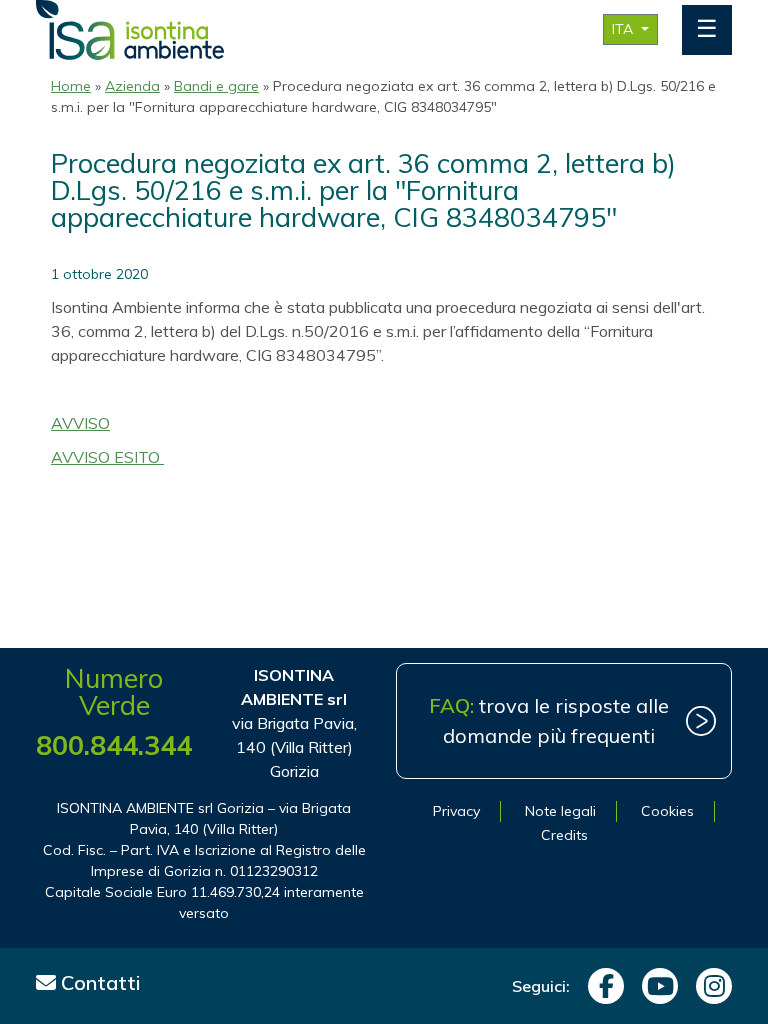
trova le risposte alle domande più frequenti (549, 720)
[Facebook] (601, 986)
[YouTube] (655, 986)
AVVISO (80, 423)
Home (71, 86)
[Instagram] (709, 986)
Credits (564, 835)
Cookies (667, 811)
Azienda (132, 86)
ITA (624, 29)
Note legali (560, 811)
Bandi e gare (216, 86)
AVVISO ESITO (107, 457)
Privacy (456, 811)
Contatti (98, 982)
